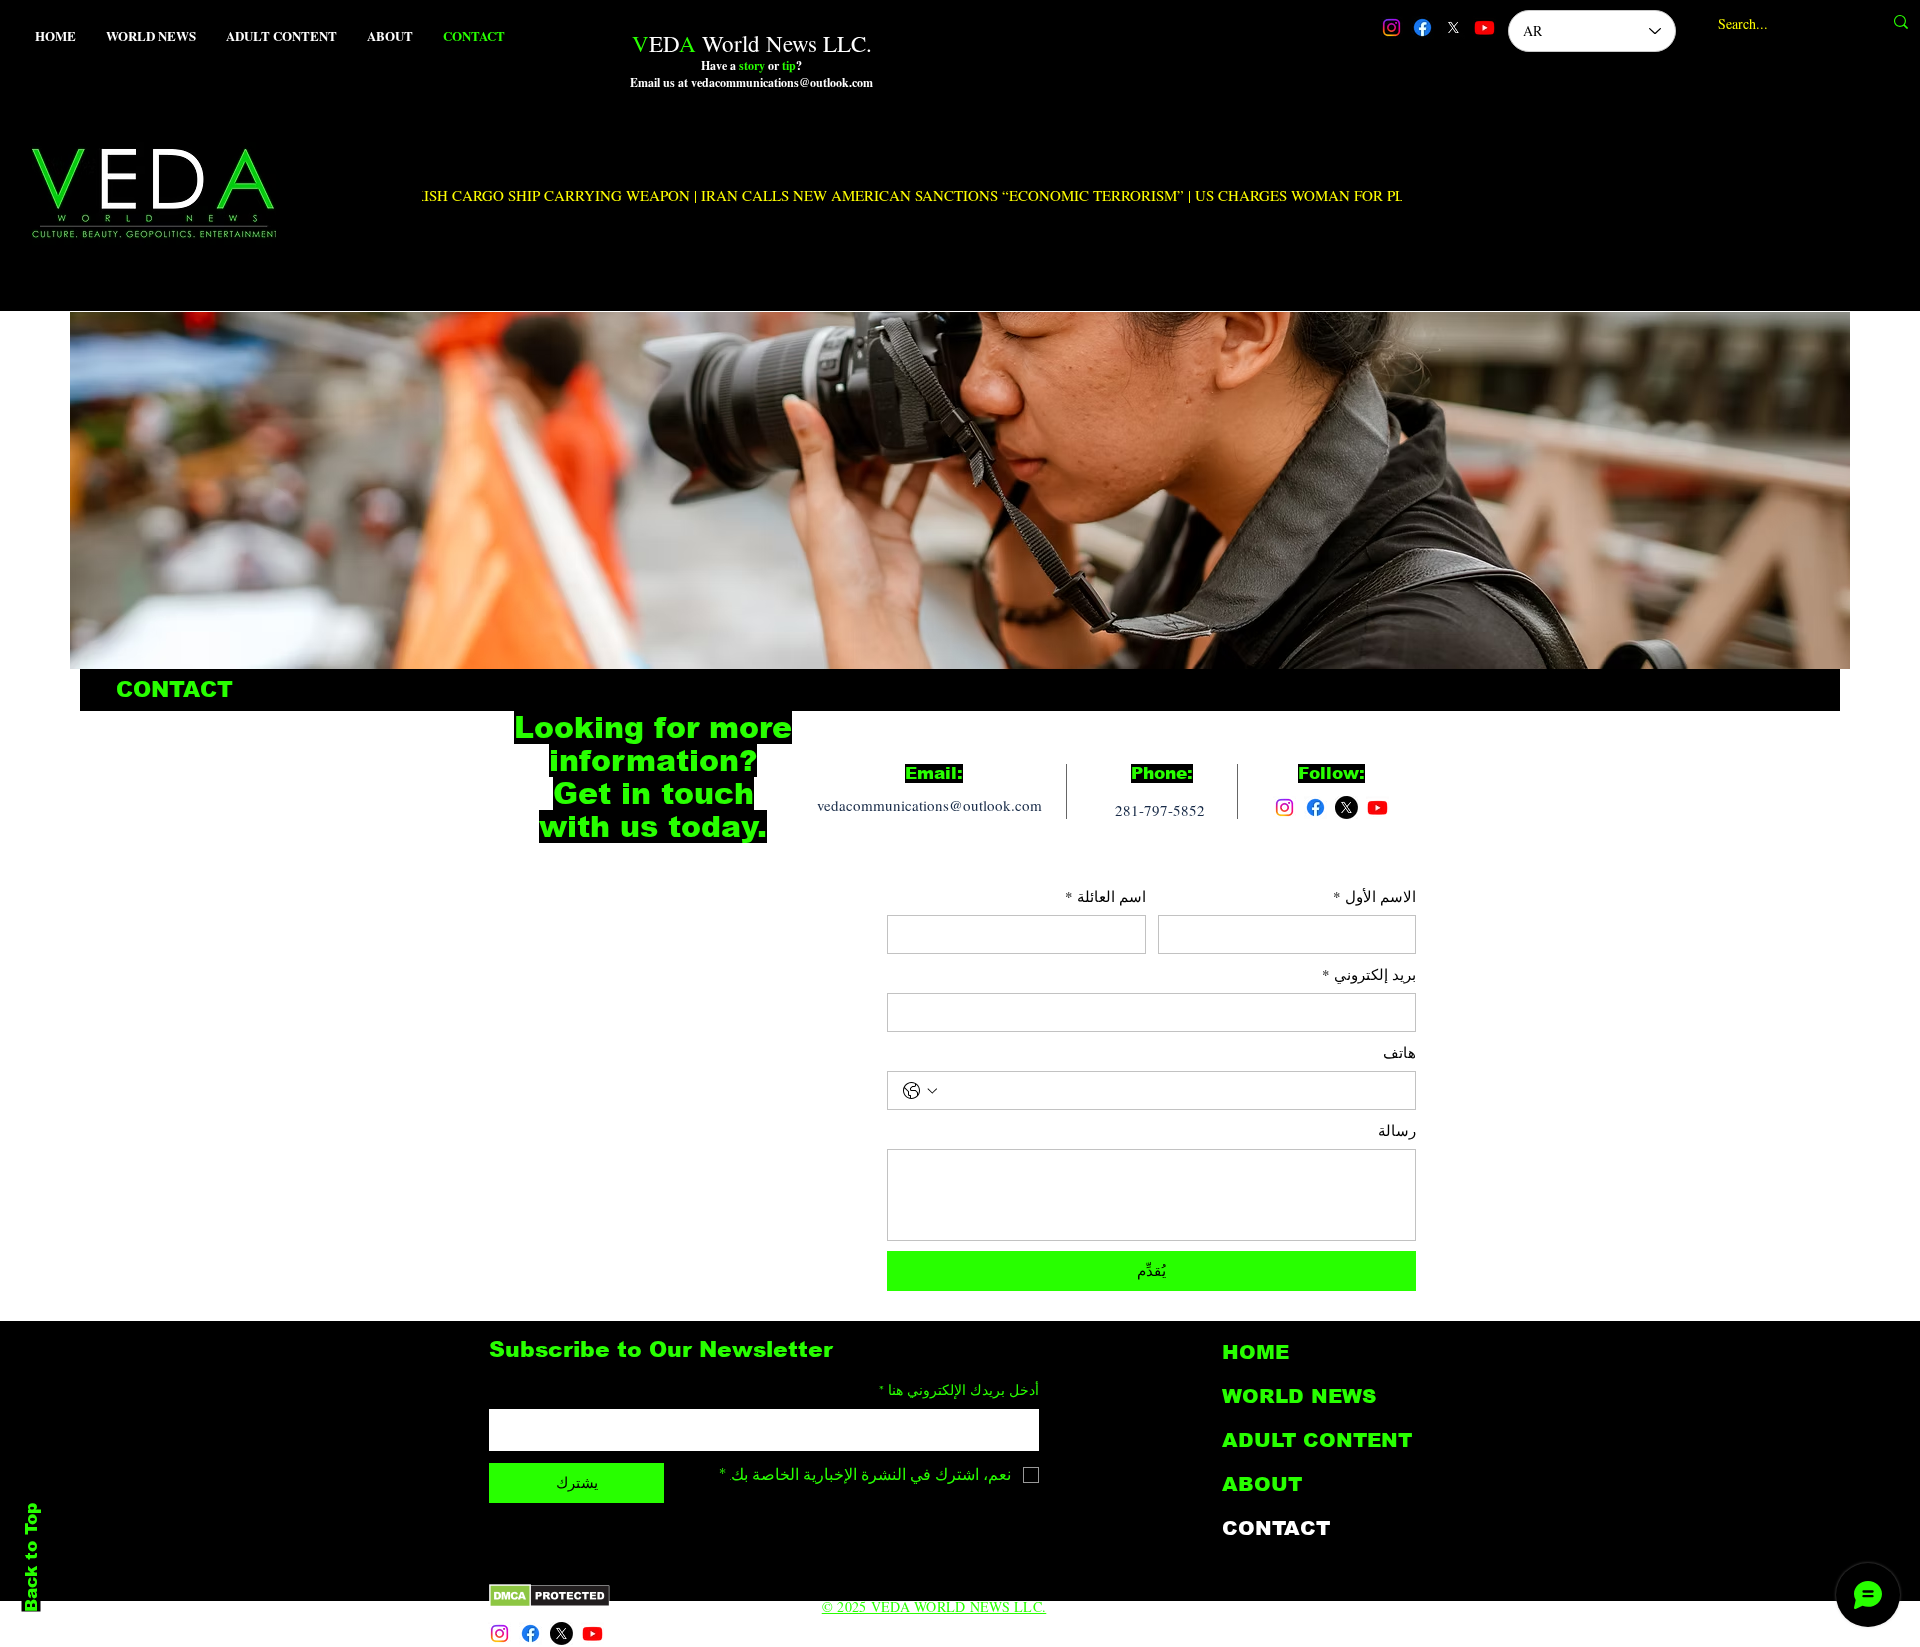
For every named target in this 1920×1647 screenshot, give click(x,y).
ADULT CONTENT (1317, 1440)
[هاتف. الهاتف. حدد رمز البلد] (920, 1091)
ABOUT (1262, 1484)
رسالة (1397, 1130)
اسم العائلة (1105, 896)
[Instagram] (1391, 27)
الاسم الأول (1374, 896)
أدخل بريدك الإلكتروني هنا (959, 1390)
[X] (1453, 27)
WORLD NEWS (1299, 1396)
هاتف (1399, 1052)
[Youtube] (1484, 27)
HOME (1255, 1352)
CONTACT (1276, 1528)
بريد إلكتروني (1369, 974)
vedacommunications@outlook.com (929, 805)
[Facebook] (1422, 27)
